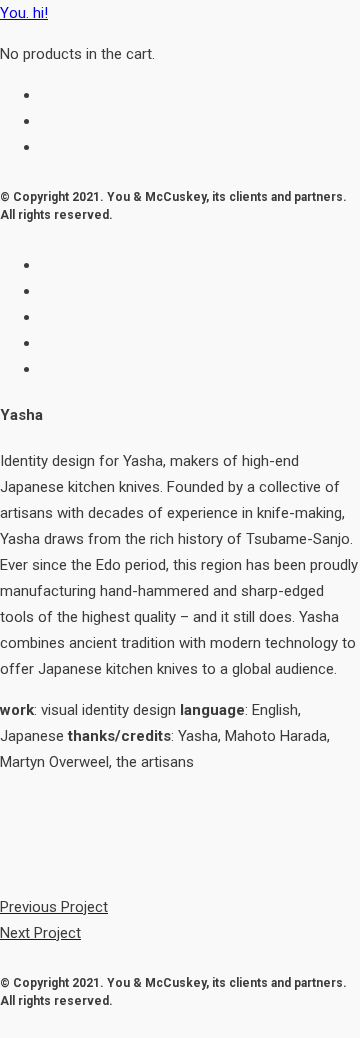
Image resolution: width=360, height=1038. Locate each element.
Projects (67, 95)
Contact (66, 147)
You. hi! (24, 13)
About (60, 121)
